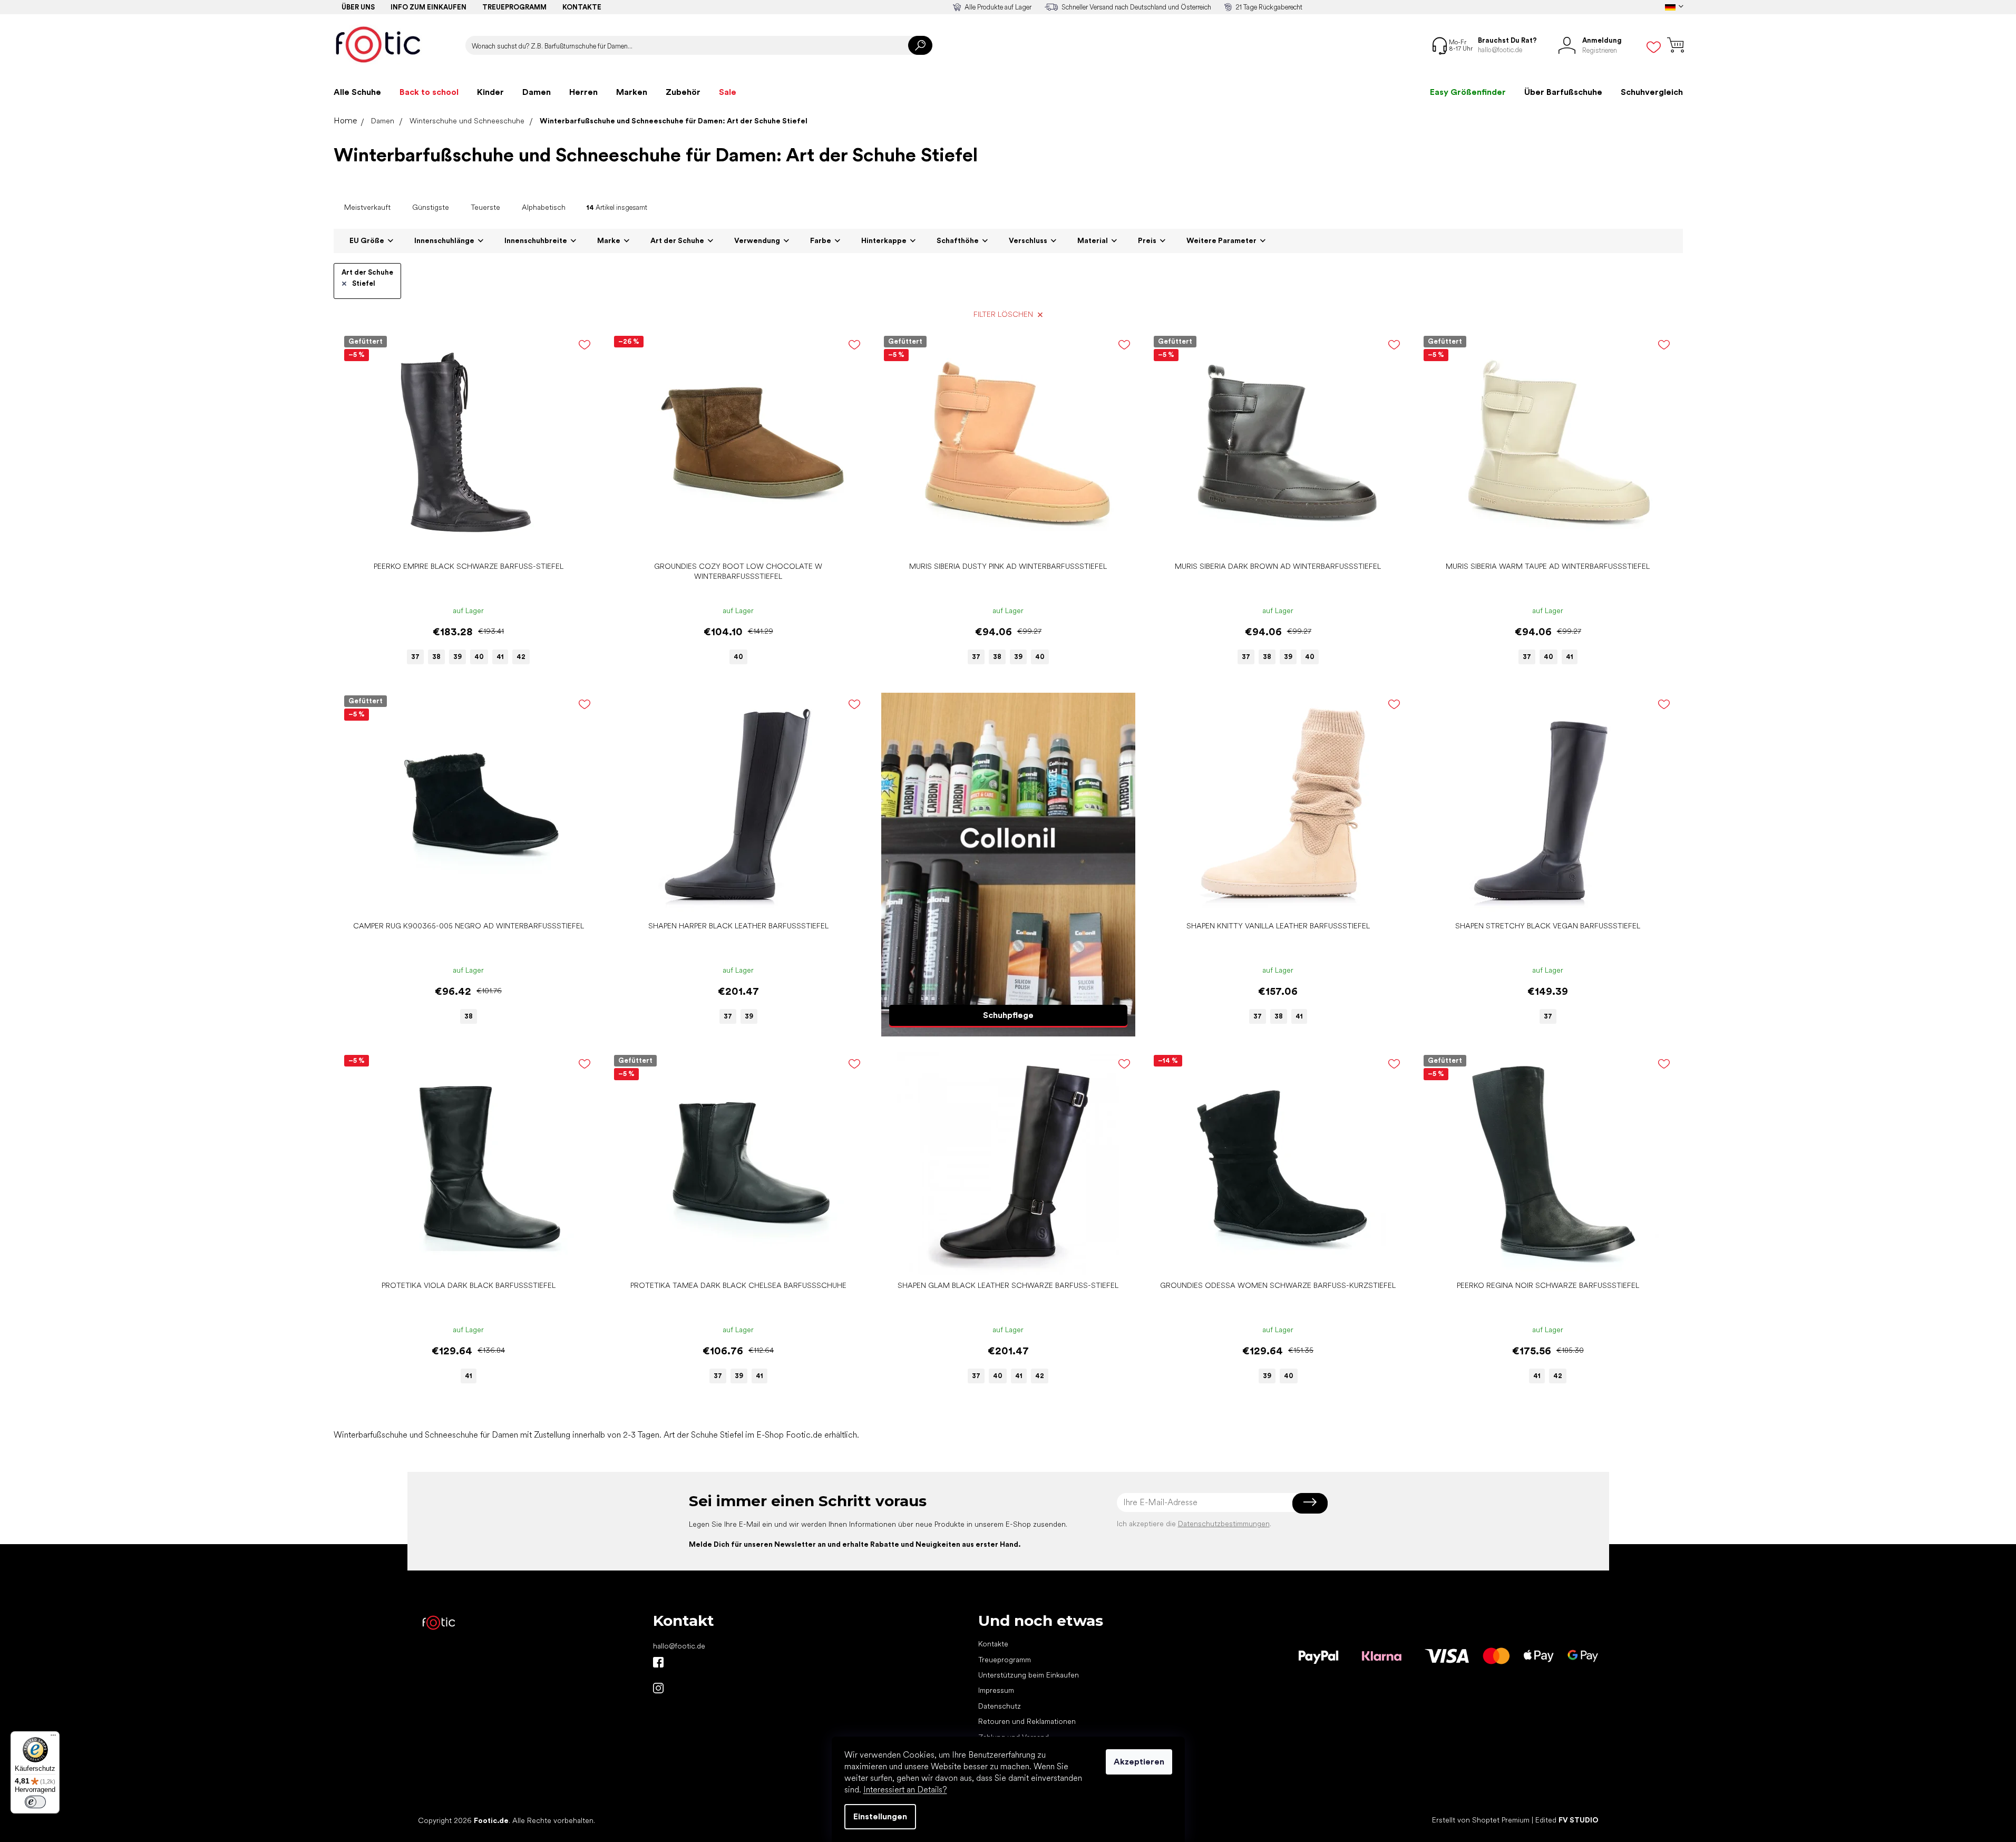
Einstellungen (880, 1816)
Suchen (920, 45)
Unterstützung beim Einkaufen (1029, 1675)
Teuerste (485, 207)
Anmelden (1310, 1502)
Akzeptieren (1139, 1762)
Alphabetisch (544, 207)
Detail (463, 540)
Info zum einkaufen (428, 7)
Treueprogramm (514, 7)
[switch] (35, 1802)
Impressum (996, 1690)
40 (479, 657)
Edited (1567, 1820)
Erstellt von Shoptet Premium (1481, 1820)
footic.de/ (658, 1688)
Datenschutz (1000, 1706)
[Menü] (53, 1738)
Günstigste (431, 207)
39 (457, 657)
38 (436, 657)
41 (500, 657)
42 (521, 657)
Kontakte (582, 7)
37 (415, 657)
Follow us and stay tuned (658, 1662)
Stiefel (364, 283)
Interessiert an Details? (905, 1790)
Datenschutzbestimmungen (1224, 1524)
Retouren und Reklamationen (1027, 1721)
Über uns (358, 7)
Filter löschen (1003, 314)
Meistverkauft (367, 207)
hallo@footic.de (679, 1646)
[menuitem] (357, 92)
